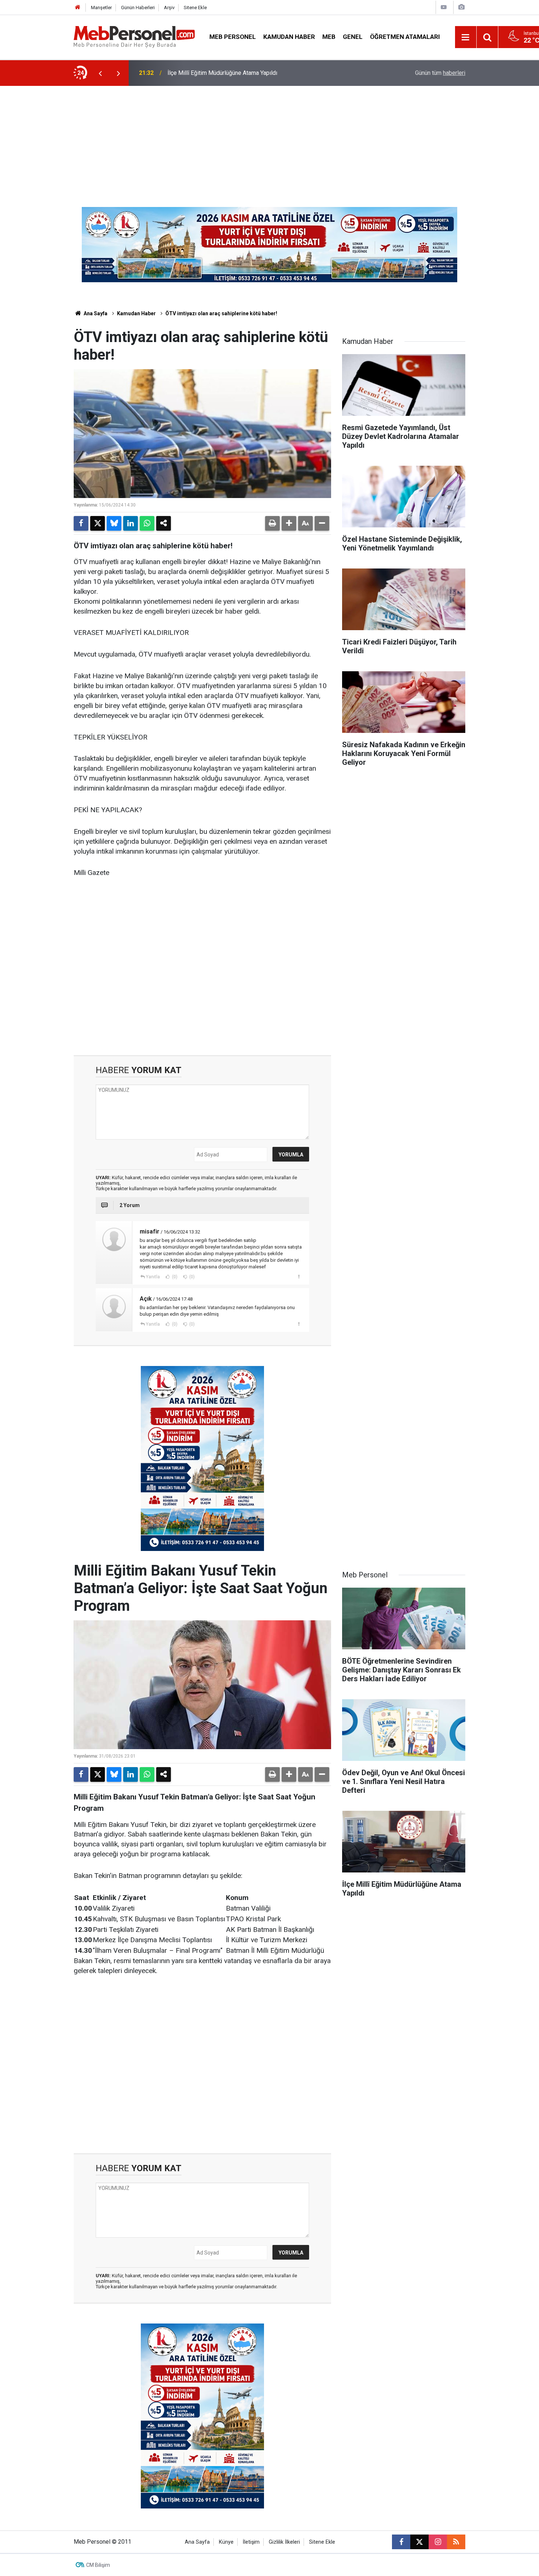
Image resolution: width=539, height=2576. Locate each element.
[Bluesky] (114, 523)
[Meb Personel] (134, 37)
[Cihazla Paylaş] (164, 523)
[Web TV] (444, 7)
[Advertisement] (269, 141)
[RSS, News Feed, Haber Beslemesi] (456, 2542)
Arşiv (169, 8)
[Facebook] (81, 523)
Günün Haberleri (138, 8)
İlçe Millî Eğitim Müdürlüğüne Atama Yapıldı (222, 73)
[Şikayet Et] (299, 1276)
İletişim (251, 2542)
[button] (289, 523)
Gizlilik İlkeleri (284, 2542)
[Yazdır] (272, 523)
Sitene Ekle (195, 8)
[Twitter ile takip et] (419, 2542)
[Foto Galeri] (461, 7)
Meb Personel (233, 37)
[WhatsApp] (147, 523)
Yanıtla (153, 1277)
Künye (226, 2542)
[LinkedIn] (131, 523)
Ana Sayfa (95, 313)
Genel (353, 37)
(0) (174, 1277)
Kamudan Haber (289, 37)
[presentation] (100, 73)
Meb (329, 37)
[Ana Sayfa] (78, 8)
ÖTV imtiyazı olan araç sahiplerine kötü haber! (221, 313)
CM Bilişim (98, 2565)
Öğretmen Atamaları (405, 37)
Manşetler (101, 8)
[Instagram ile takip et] (438, 2542)
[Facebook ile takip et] (401, 2542)
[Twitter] (98, 523)
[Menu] (466, 37)
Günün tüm (440, 73)
